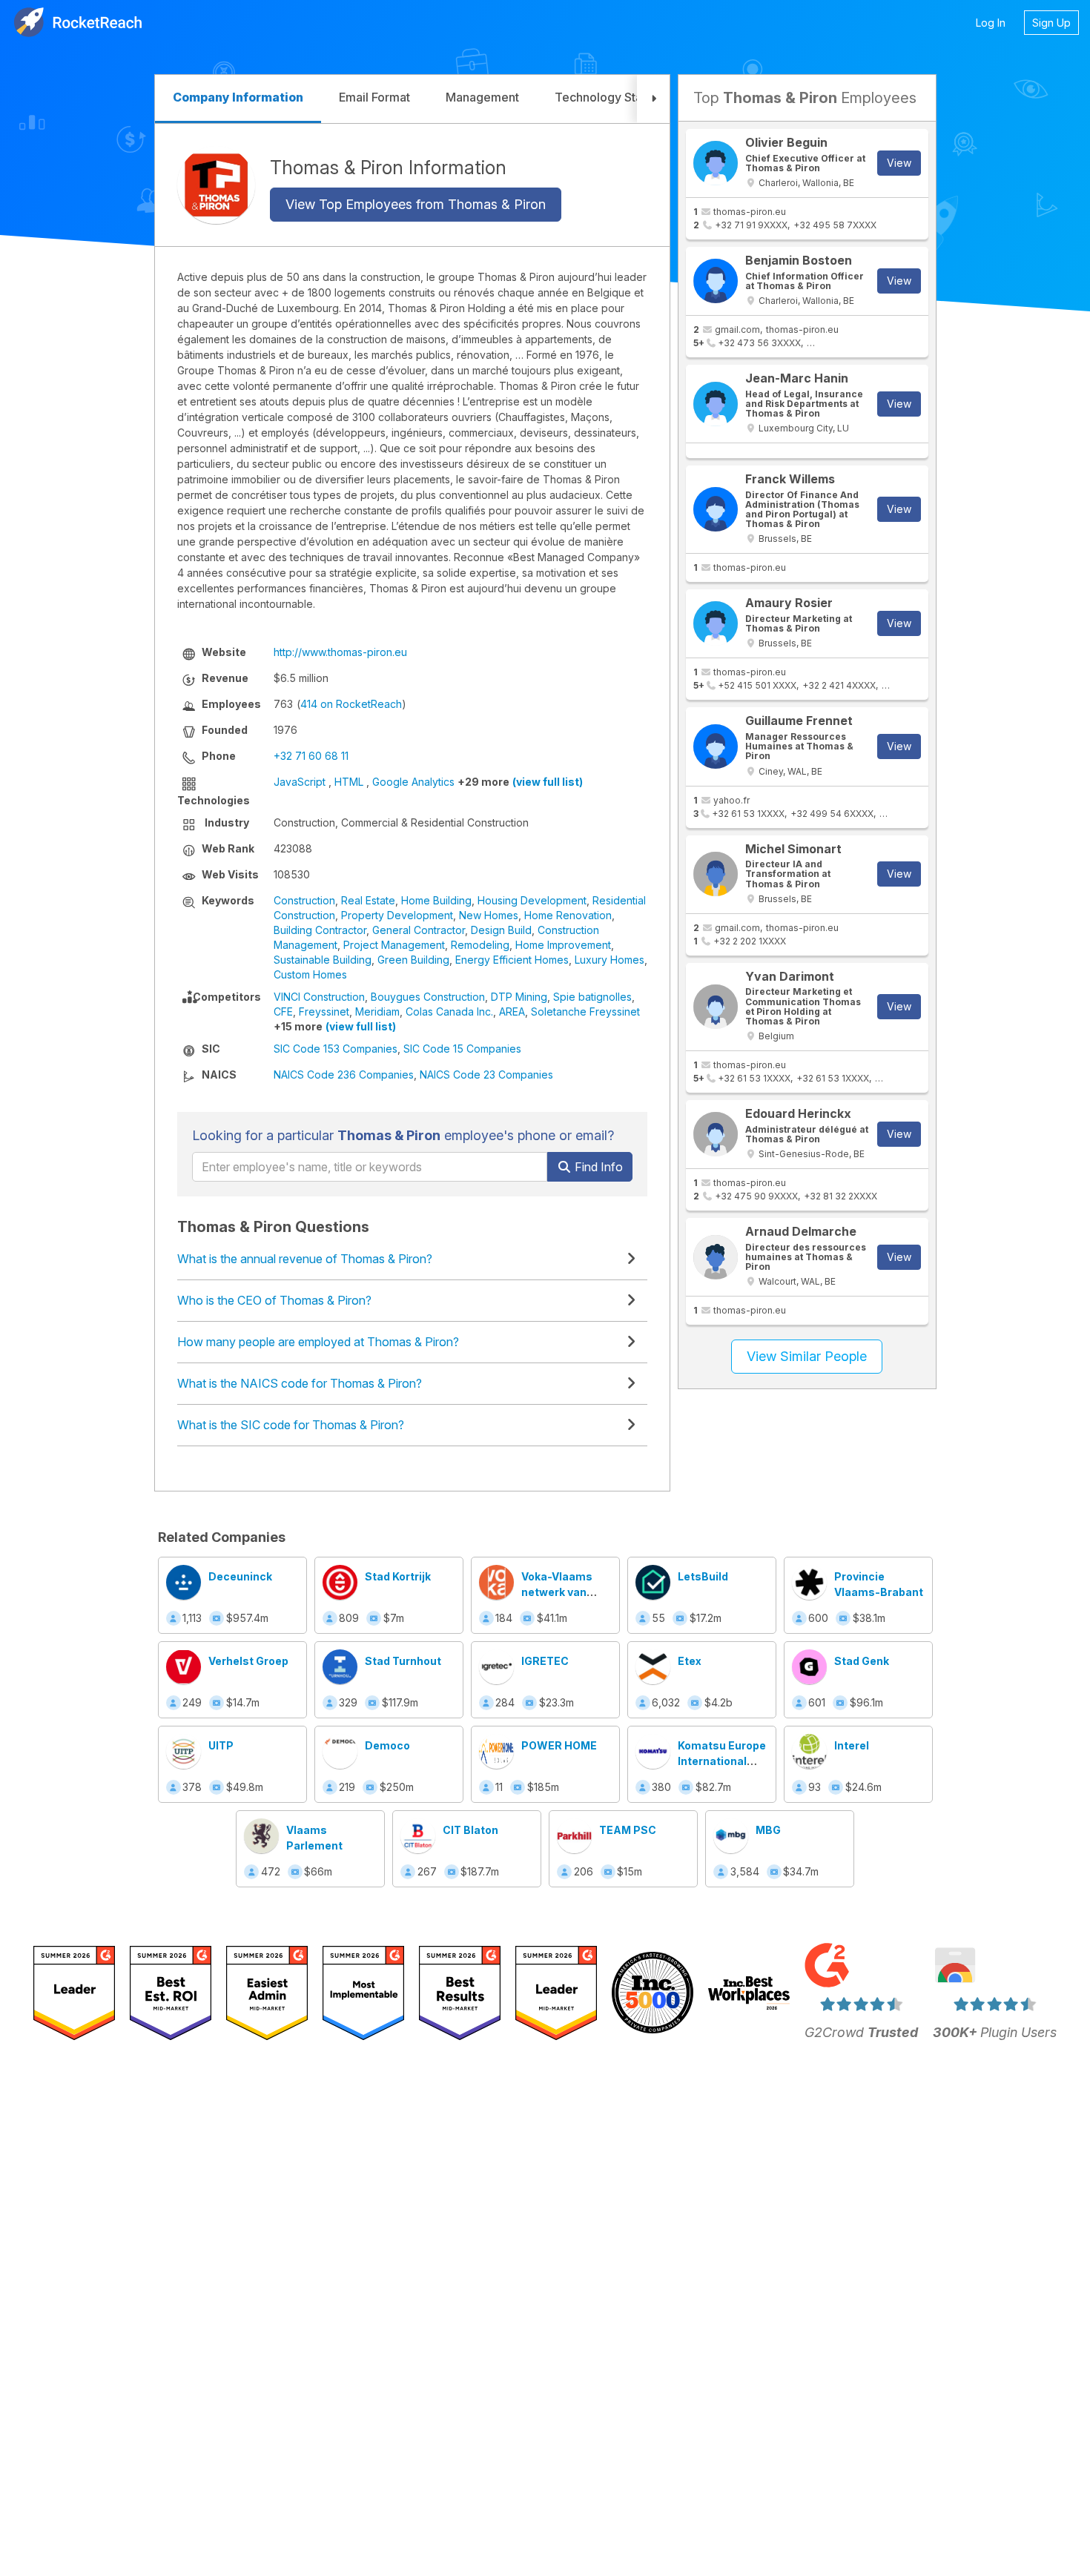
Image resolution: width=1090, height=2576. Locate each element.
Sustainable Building (323, 960)
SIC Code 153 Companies (336, 1049)
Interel (852, 1745)
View (899, 163)
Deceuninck (240, 1576)
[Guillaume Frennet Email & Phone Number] (716, 746)
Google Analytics (413, 782)
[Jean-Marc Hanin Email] (716, 404)
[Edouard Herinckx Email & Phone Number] (716, 1134)
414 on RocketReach (351, 704)
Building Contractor (320, 930)
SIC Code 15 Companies (462, 1049)
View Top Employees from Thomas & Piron (416, 204)
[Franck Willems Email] (716, 509)
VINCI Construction (319, 997)
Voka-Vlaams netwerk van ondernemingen (564, 1592)
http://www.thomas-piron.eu (340, 652)
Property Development (397, 915)
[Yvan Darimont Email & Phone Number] (716, 1007)
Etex (690, 1661)
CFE (283, 1011)
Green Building (413, 960)
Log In (991, 23)
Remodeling (480, 945)
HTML (349, 782)
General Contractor (419, 930)
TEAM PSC (628, 1830)
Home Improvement (563, 945)
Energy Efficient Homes (512, 960)
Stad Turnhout (403, 1661)
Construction (304, 900)
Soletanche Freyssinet (585, 1011)
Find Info (597, 1167)
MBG (768, 1830)
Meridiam (377, 1011)
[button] (653, 99)
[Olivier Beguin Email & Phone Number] (716, 163)
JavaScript (300, 782)
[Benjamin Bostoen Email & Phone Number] (716, 281)
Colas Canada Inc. (449, 1011)
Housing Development (532, 900)
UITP (221, 1745)
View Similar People (807, 1356)
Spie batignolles (592, 997)
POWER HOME (559, 1745)
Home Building (436, 900)
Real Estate (368, 900)
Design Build (501, 930)
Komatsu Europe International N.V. (722, 1761)
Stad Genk (862, 1661)
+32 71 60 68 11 (311, 756)
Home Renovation (568, 915)
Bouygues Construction (428, 997)
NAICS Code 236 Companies (344, 1075)
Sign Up (1051, 23)
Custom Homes (310, 974)
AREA (512, 1011)
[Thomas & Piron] (216, 185)
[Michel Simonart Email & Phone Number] (716, 874)
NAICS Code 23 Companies (486, 1075)
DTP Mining (519, 997)
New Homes (489, 915)
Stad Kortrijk (398, 1576)
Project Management (394, 945)
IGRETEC (545, 1661)
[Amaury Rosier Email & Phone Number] (716, 623)
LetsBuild (703, 1576)
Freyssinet (324, 1011)
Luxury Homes (610, 960)
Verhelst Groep (248, 1661)
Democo (387, 1745)
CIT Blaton (470, 1830)
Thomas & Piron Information (388, 167)
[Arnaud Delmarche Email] (716, 1257)
